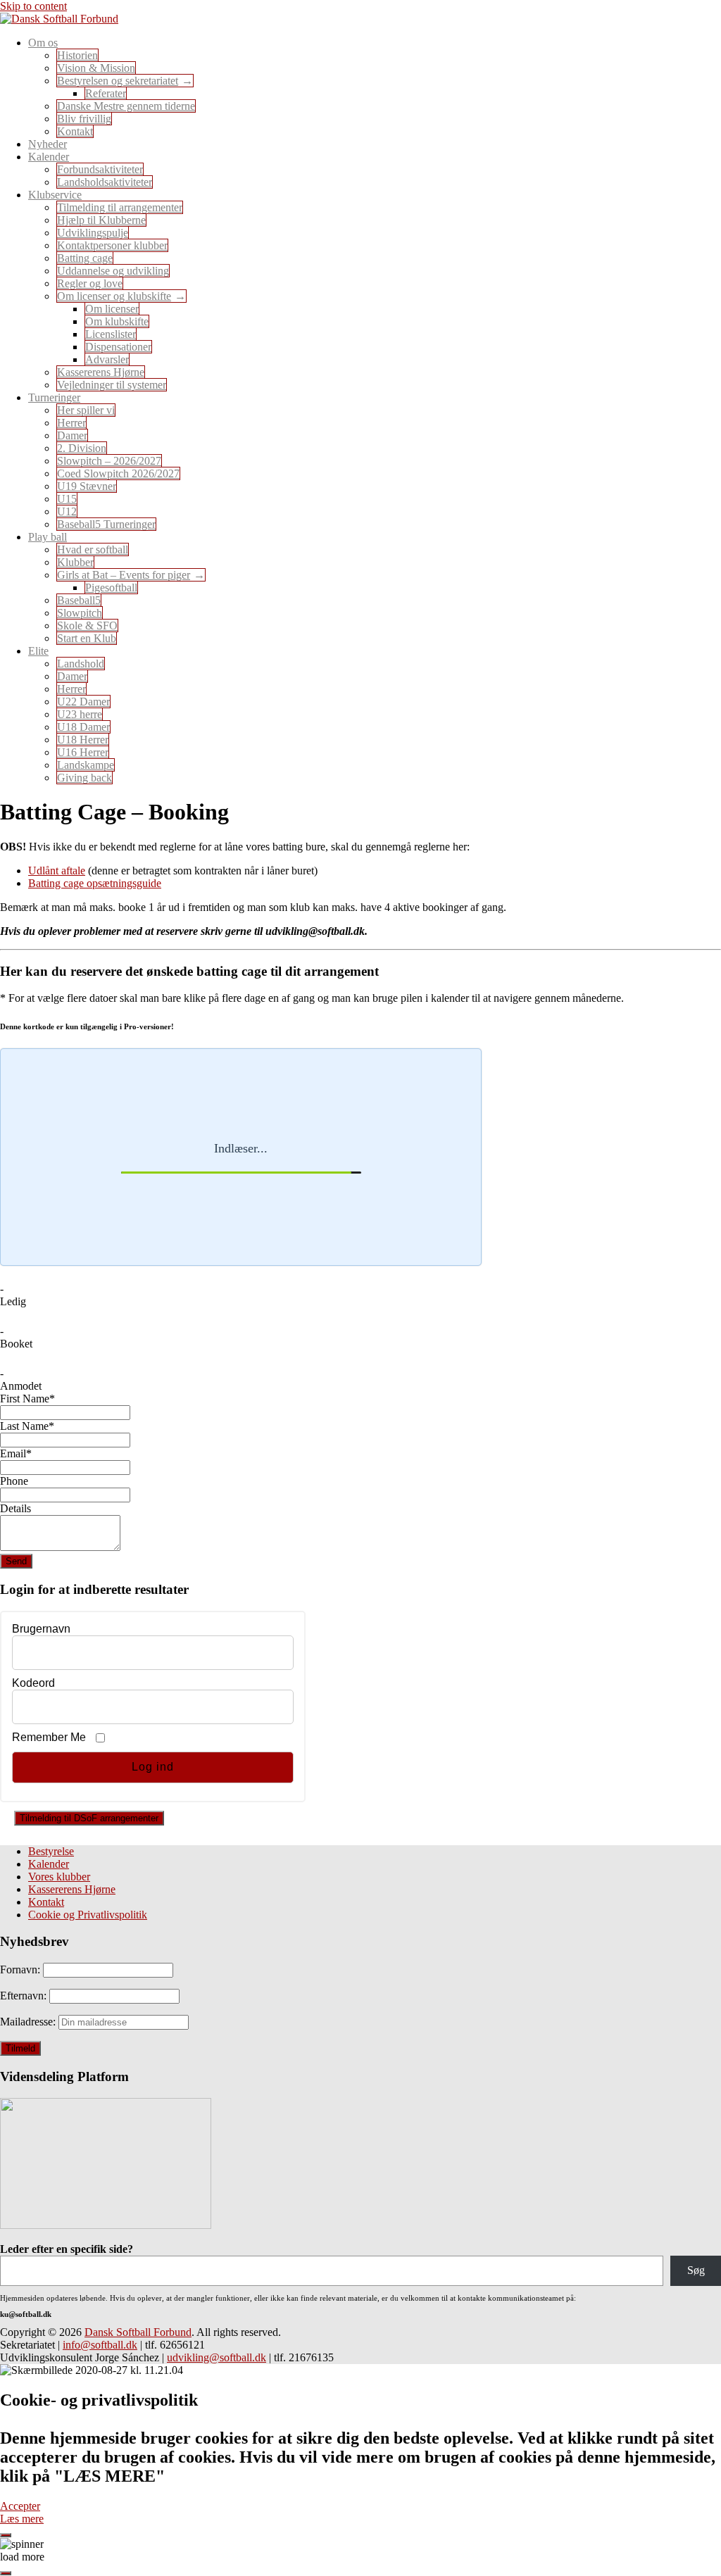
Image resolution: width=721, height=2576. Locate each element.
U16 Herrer (83, 752)
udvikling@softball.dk (217, 2357)
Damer (72, 435)
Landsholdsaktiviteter (105, 182)
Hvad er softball (93, 549)
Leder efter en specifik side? (67, 2249)
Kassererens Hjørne (101, 372)
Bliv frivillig (84, 119)
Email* (16, 1453)
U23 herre (80, 714)
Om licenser (112, 309)
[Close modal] (6, 2535)
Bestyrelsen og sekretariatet (118, 81)
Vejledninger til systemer (112, 385)
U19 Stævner (87, 486)
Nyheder (48, 144)
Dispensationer (118, 347)
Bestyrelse (51, 1851)
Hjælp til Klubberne (101, 220)
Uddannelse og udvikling (113, 271)
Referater (106, 93)
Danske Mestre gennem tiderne (126, 106)
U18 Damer (83, 727)
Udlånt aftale (57, 871)
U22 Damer (83, 702)
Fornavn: (21, 1969)
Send (16, 1561)
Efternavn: (25, 1996)
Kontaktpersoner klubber (112, 245)
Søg (696, 2270)
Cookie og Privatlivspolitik (88, 1915)
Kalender (49, 1864)
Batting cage (85, 258)
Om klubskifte (117, 321)
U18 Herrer (83, 740)
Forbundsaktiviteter (100, 169)
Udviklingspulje (93, 233)
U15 (67, 499)
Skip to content (33, 6)
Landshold (81, 664)
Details (15, 1508)
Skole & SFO (87, 626)
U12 (67, 511)
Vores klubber (59, 1877)
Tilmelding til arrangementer (120, 207)
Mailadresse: (29, 2022)
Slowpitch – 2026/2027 (109, 461)
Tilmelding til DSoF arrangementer (89, 1818)
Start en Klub (87, 638)
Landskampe (86, 765)
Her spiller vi (86, 410)
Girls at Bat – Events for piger (124, 575)
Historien (77, 55)
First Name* (27, 1399)
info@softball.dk (100, 2345)
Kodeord (33, 1683)
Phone (14, 1481)
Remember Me (49, 1737)
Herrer (71, 423)
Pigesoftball (111, 588)
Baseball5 (79, 600)
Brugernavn (41, 1629)
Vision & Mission (96, 68)
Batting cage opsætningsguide (95, 883)
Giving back (84, 778)
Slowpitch (80, 613)
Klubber (75, 562)
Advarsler (107, 359)
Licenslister (111, 334)
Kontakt (75, 131)
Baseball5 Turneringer (106, 524)
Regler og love (90, 283)
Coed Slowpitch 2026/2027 (118, 473)
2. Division (82, 448)
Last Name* (27, 1426)
